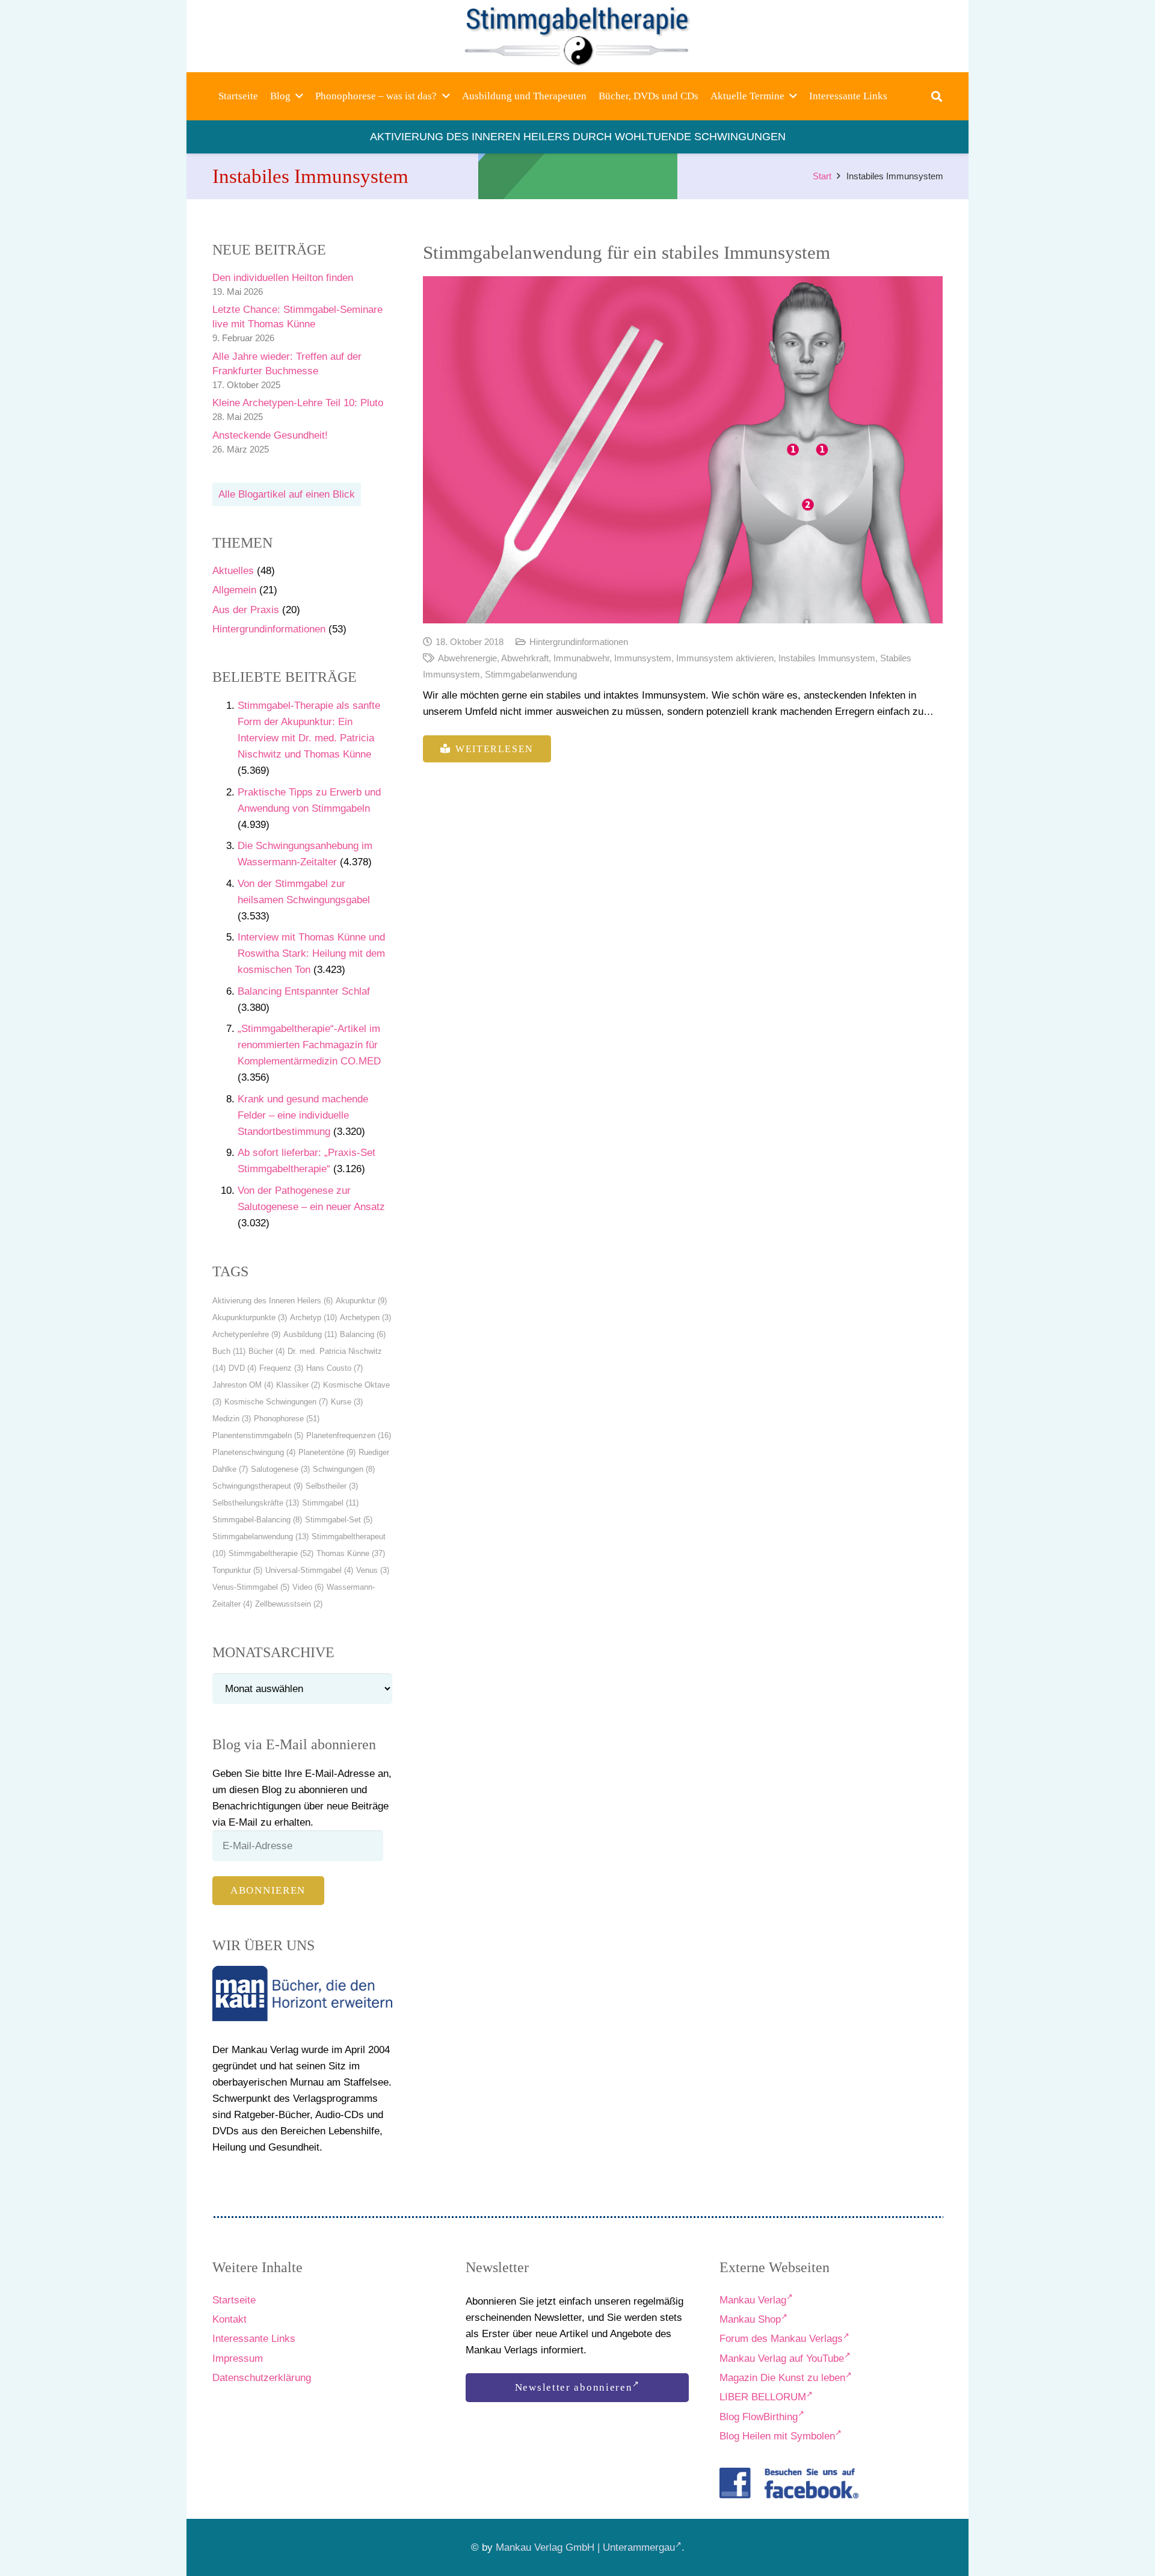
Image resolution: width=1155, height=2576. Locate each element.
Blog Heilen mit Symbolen (777, 2436)
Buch (229, 1351)
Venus (373, 1570)
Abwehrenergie (467, 658)
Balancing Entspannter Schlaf (304, 991)
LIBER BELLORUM (763, 2397)
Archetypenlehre (246, 1334)
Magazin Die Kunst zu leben (782, 2378)
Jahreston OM (243, 1385)
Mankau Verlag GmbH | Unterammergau (585, 2547)
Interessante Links (254, 2339)
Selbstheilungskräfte (256, 1503)
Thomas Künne (351, 1553)
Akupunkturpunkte (250, 1317)
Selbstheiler (332, 1486)
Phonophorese (287, 1419)
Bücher (266, 1351)
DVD (242, 1368)
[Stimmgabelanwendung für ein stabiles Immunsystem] (683, 450)
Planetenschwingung (254, 1452)
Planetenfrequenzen (349, 1435)
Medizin (232, 1419)
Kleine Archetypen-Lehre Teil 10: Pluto (298, 403)
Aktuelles (233, 571)
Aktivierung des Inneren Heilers (273, 1301)
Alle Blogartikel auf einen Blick (287, 494)
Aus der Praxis (246, 610)
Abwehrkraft (525, 658)
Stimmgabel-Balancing (257, 1520)
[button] (299, 96)
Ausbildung (310, 1334)
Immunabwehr (581, 658)
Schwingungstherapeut (257, 1486)
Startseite (234, 2300)
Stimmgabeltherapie (271, 1553)
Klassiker (298, 1385)
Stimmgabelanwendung (260, 1537)
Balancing (363, 1334)
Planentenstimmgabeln (258, 1435)
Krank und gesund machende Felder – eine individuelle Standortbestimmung (303, 1115)
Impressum (238, 2358)
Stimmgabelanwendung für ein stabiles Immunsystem (627, 253)
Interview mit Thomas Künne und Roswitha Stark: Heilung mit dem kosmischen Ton (311, 953)
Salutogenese (280, 1469)
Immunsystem (643, 658)
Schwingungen (344, 1469)
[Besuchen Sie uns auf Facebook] (789, 2483)
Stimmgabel (330, 1503)
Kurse (347, 1402)
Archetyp (313, 1317)
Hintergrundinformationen (269, 629)
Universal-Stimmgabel (309, 1570)
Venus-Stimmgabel (251, 1587)
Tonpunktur (237, 1570)
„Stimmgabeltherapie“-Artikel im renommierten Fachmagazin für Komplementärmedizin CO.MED (309, 1045)
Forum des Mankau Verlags (781, 2339)
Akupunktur (361, 1301)
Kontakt (229, 2319)
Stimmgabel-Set (339, 1520)
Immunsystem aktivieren (725, 658)
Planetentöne (327, 1452)
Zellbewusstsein (289, 1604)
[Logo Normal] (578, 36)
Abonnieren (268, 1890)
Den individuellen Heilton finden (283, 278)
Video (308, 1587)
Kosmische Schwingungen (276, 1402)
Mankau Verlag (753, 2300)
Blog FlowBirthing (759, 2417)
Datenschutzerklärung (262, 2378)
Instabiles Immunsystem (827, 658)
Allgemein (234, 590)
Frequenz (281, 1368)
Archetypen (365, 1317)
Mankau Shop (750, 2319)
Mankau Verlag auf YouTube (782, 2358)
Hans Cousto (334, 1368)
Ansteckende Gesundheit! (270, 435)
